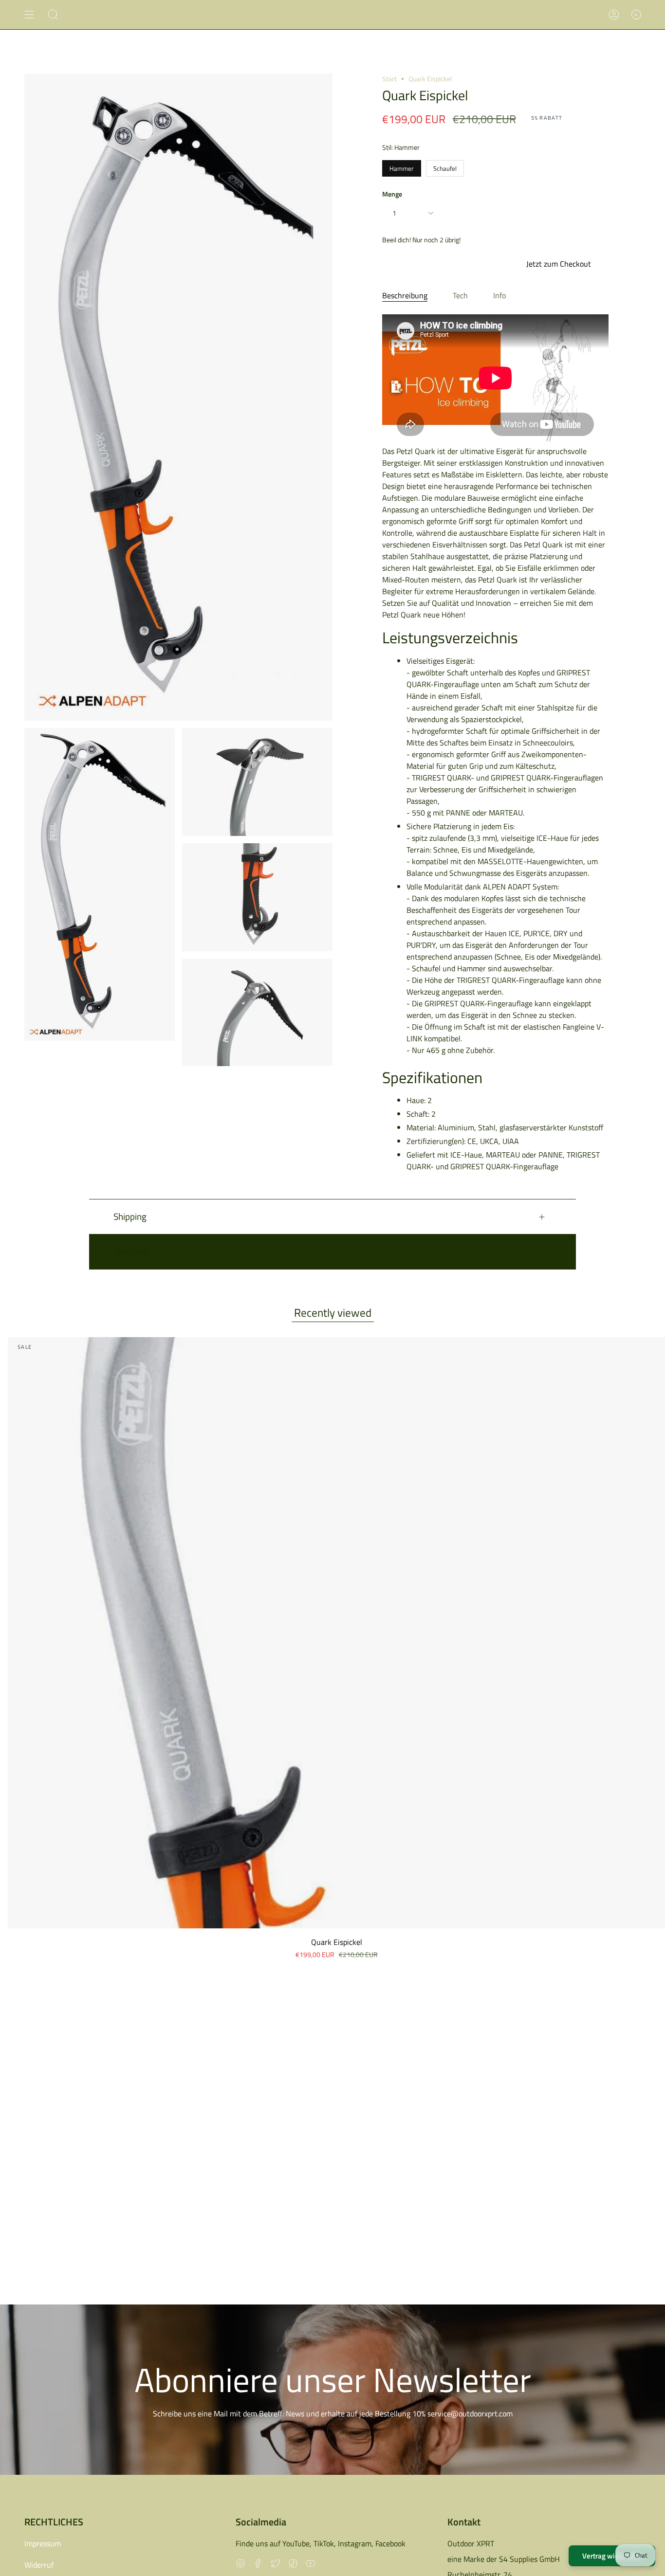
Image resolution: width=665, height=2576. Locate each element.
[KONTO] (614, 15)
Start (389, 79)
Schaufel (445, 167)
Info (499, 295)
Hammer (402, 167)
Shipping (130, 1216)
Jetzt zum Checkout (559, 264)
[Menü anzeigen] (29, 15)
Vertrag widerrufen (612, 2556)
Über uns (131, 1251)
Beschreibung (405, 295)
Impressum (43, 2543)
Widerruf (39, 2565)
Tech (460, 295)
